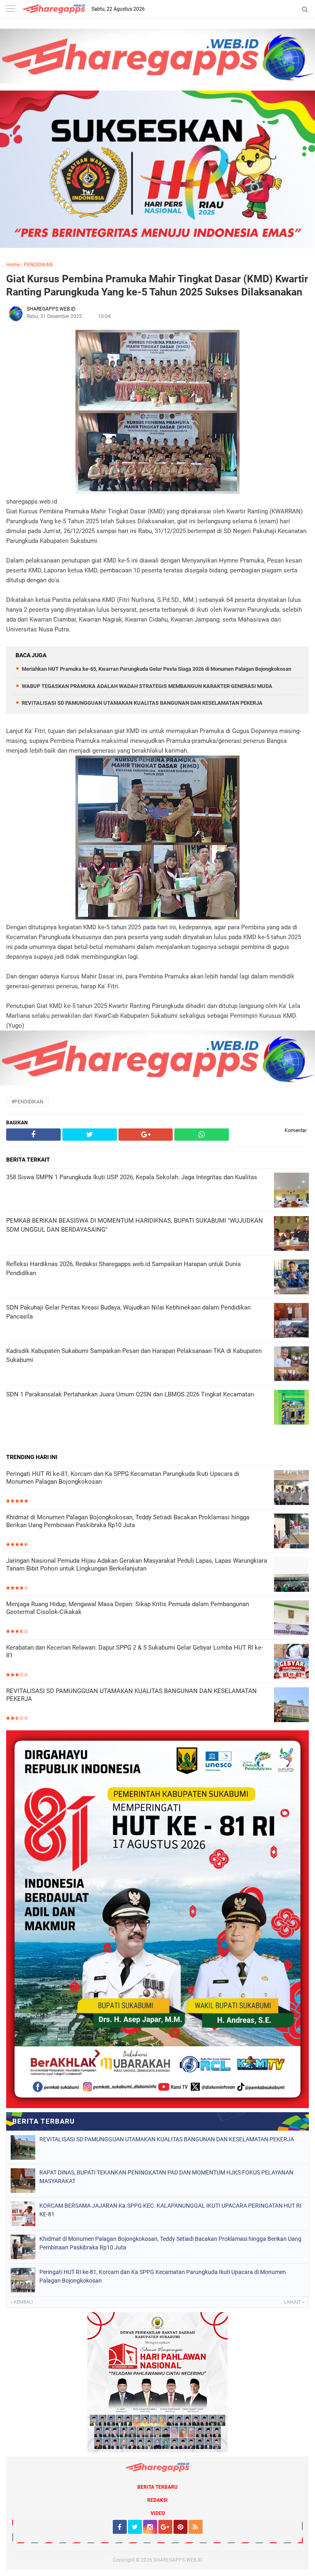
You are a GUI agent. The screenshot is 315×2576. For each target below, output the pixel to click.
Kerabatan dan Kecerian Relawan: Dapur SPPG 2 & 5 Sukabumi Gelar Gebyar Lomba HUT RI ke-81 (135, 1652)
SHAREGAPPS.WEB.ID (178, 2560)
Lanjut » (294, 2302)
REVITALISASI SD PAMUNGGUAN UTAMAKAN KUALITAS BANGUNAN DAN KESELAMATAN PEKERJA (142, 703)
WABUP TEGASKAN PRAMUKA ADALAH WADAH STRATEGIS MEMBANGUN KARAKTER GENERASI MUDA (147, 686)
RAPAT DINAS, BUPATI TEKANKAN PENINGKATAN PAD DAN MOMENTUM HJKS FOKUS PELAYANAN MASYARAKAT (166, 2177)
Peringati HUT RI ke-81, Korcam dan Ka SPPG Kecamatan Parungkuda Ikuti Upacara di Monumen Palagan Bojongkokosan (123, 1478)
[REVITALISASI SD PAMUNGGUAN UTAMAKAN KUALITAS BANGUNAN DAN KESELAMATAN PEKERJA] (291, 1706)
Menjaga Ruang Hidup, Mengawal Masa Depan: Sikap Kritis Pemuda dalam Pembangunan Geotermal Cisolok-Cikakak (128, 1608)
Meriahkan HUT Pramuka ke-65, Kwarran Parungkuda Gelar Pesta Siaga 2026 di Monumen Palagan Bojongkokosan (156, 669)
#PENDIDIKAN (27, 1102)
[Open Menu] (10, 9)
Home (13, 265)
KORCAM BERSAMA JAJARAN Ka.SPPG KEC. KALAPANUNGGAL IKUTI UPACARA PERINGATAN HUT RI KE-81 (170, 2210)
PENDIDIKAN (38, 265)
